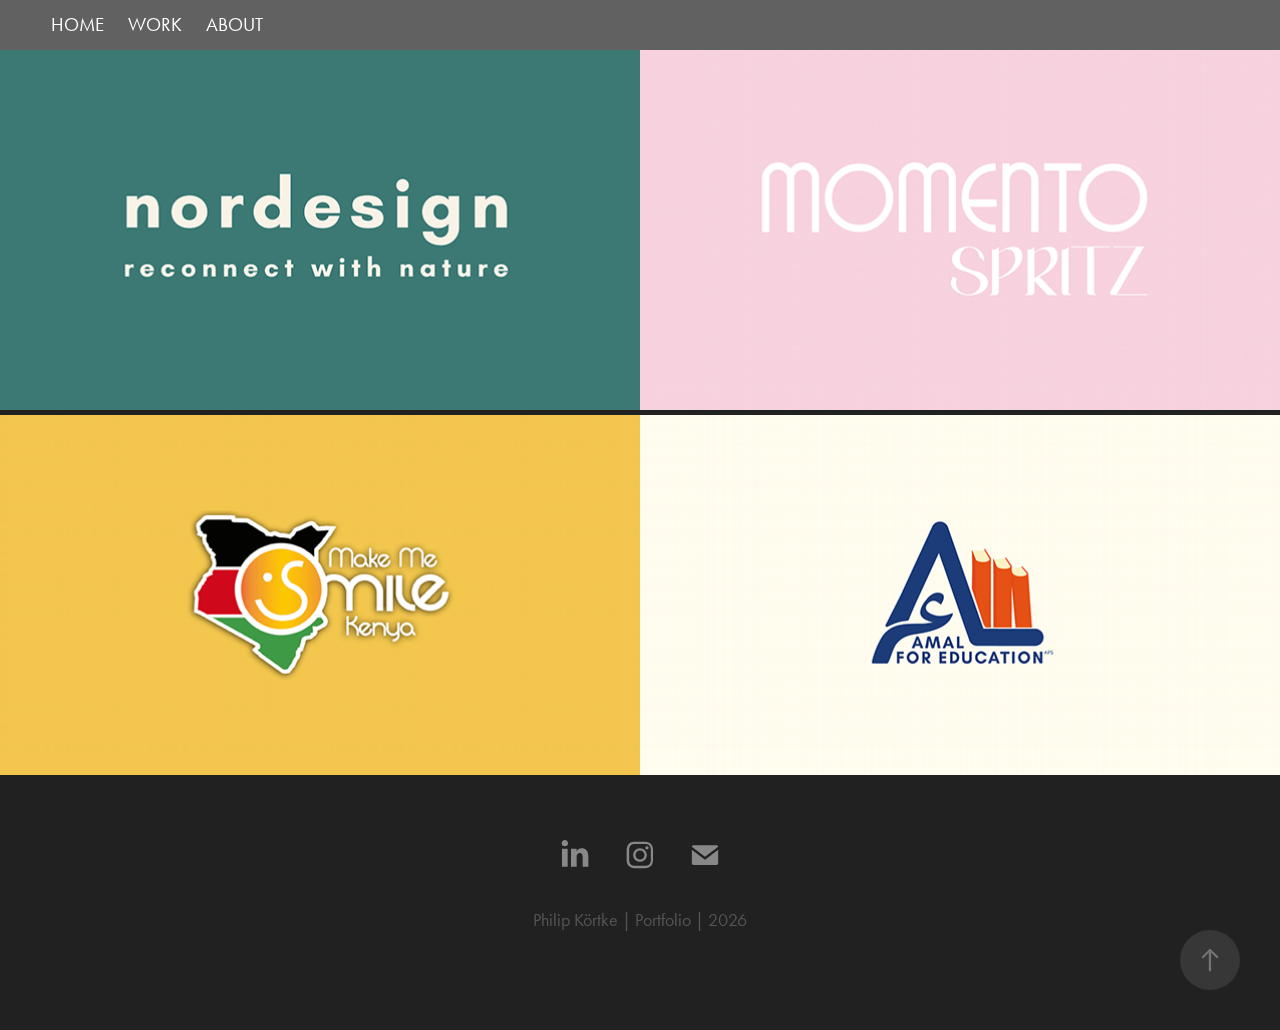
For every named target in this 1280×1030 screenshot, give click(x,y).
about (234, 24)
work (155, 24)
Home (77, 24)
